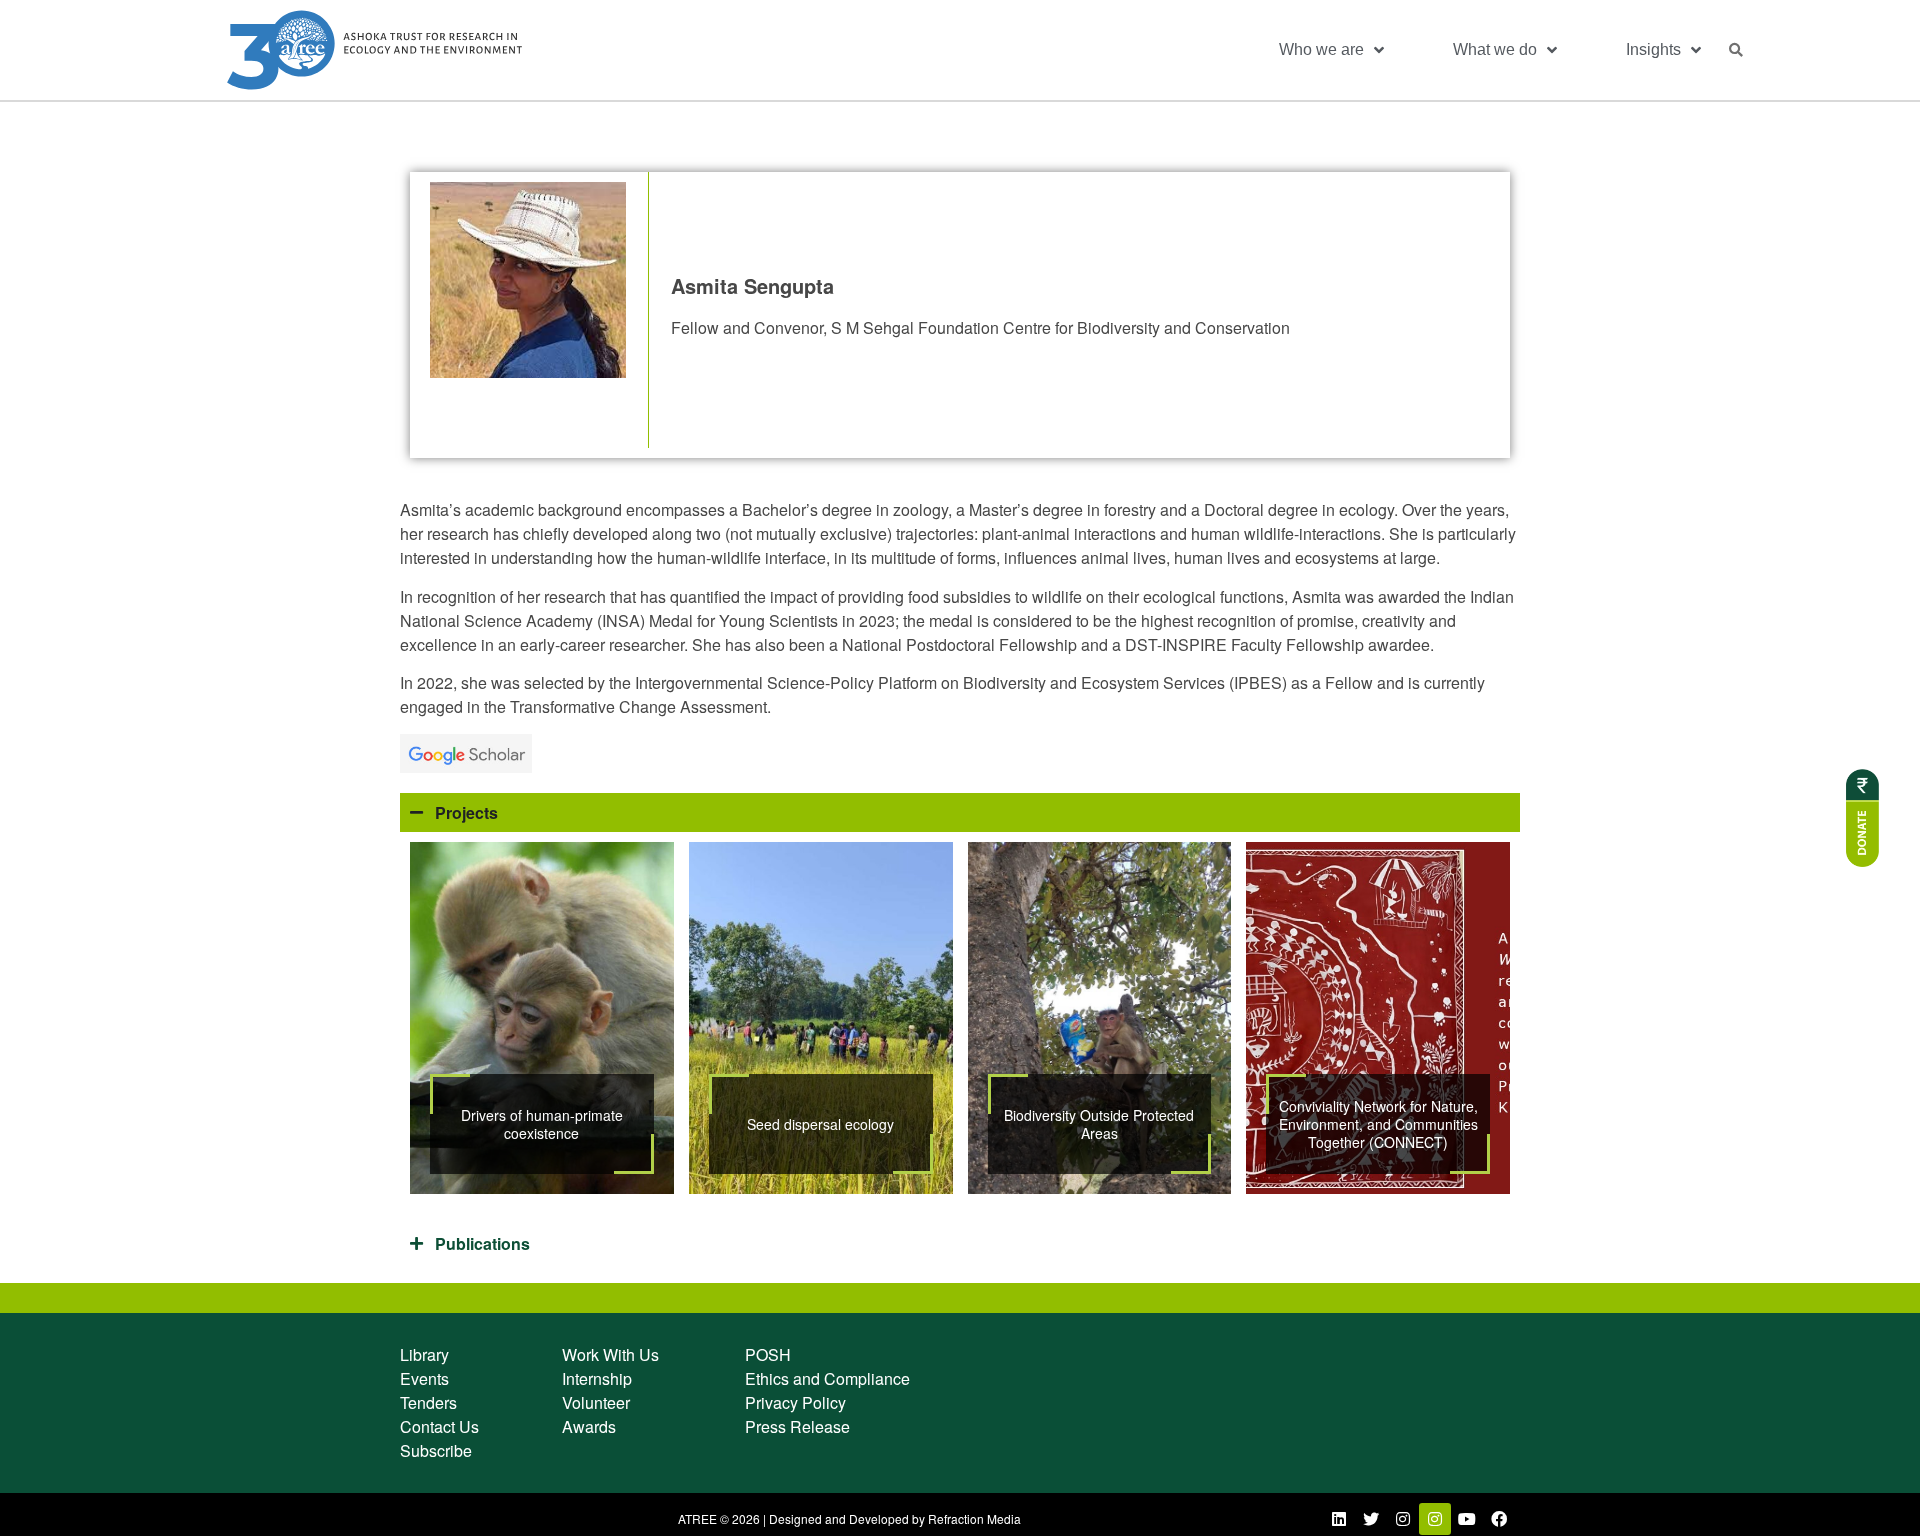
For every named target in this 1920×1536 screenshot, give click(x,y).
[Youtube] (1467, 1519)
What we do (1495, 49)
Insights (1653, 49)
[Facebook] (1499, 1519)
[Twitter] (1371, 1519)
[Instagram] (1403, 1519)
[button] (1736, 50)
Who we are (1321, 49)
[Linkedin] (1339, 1519)
